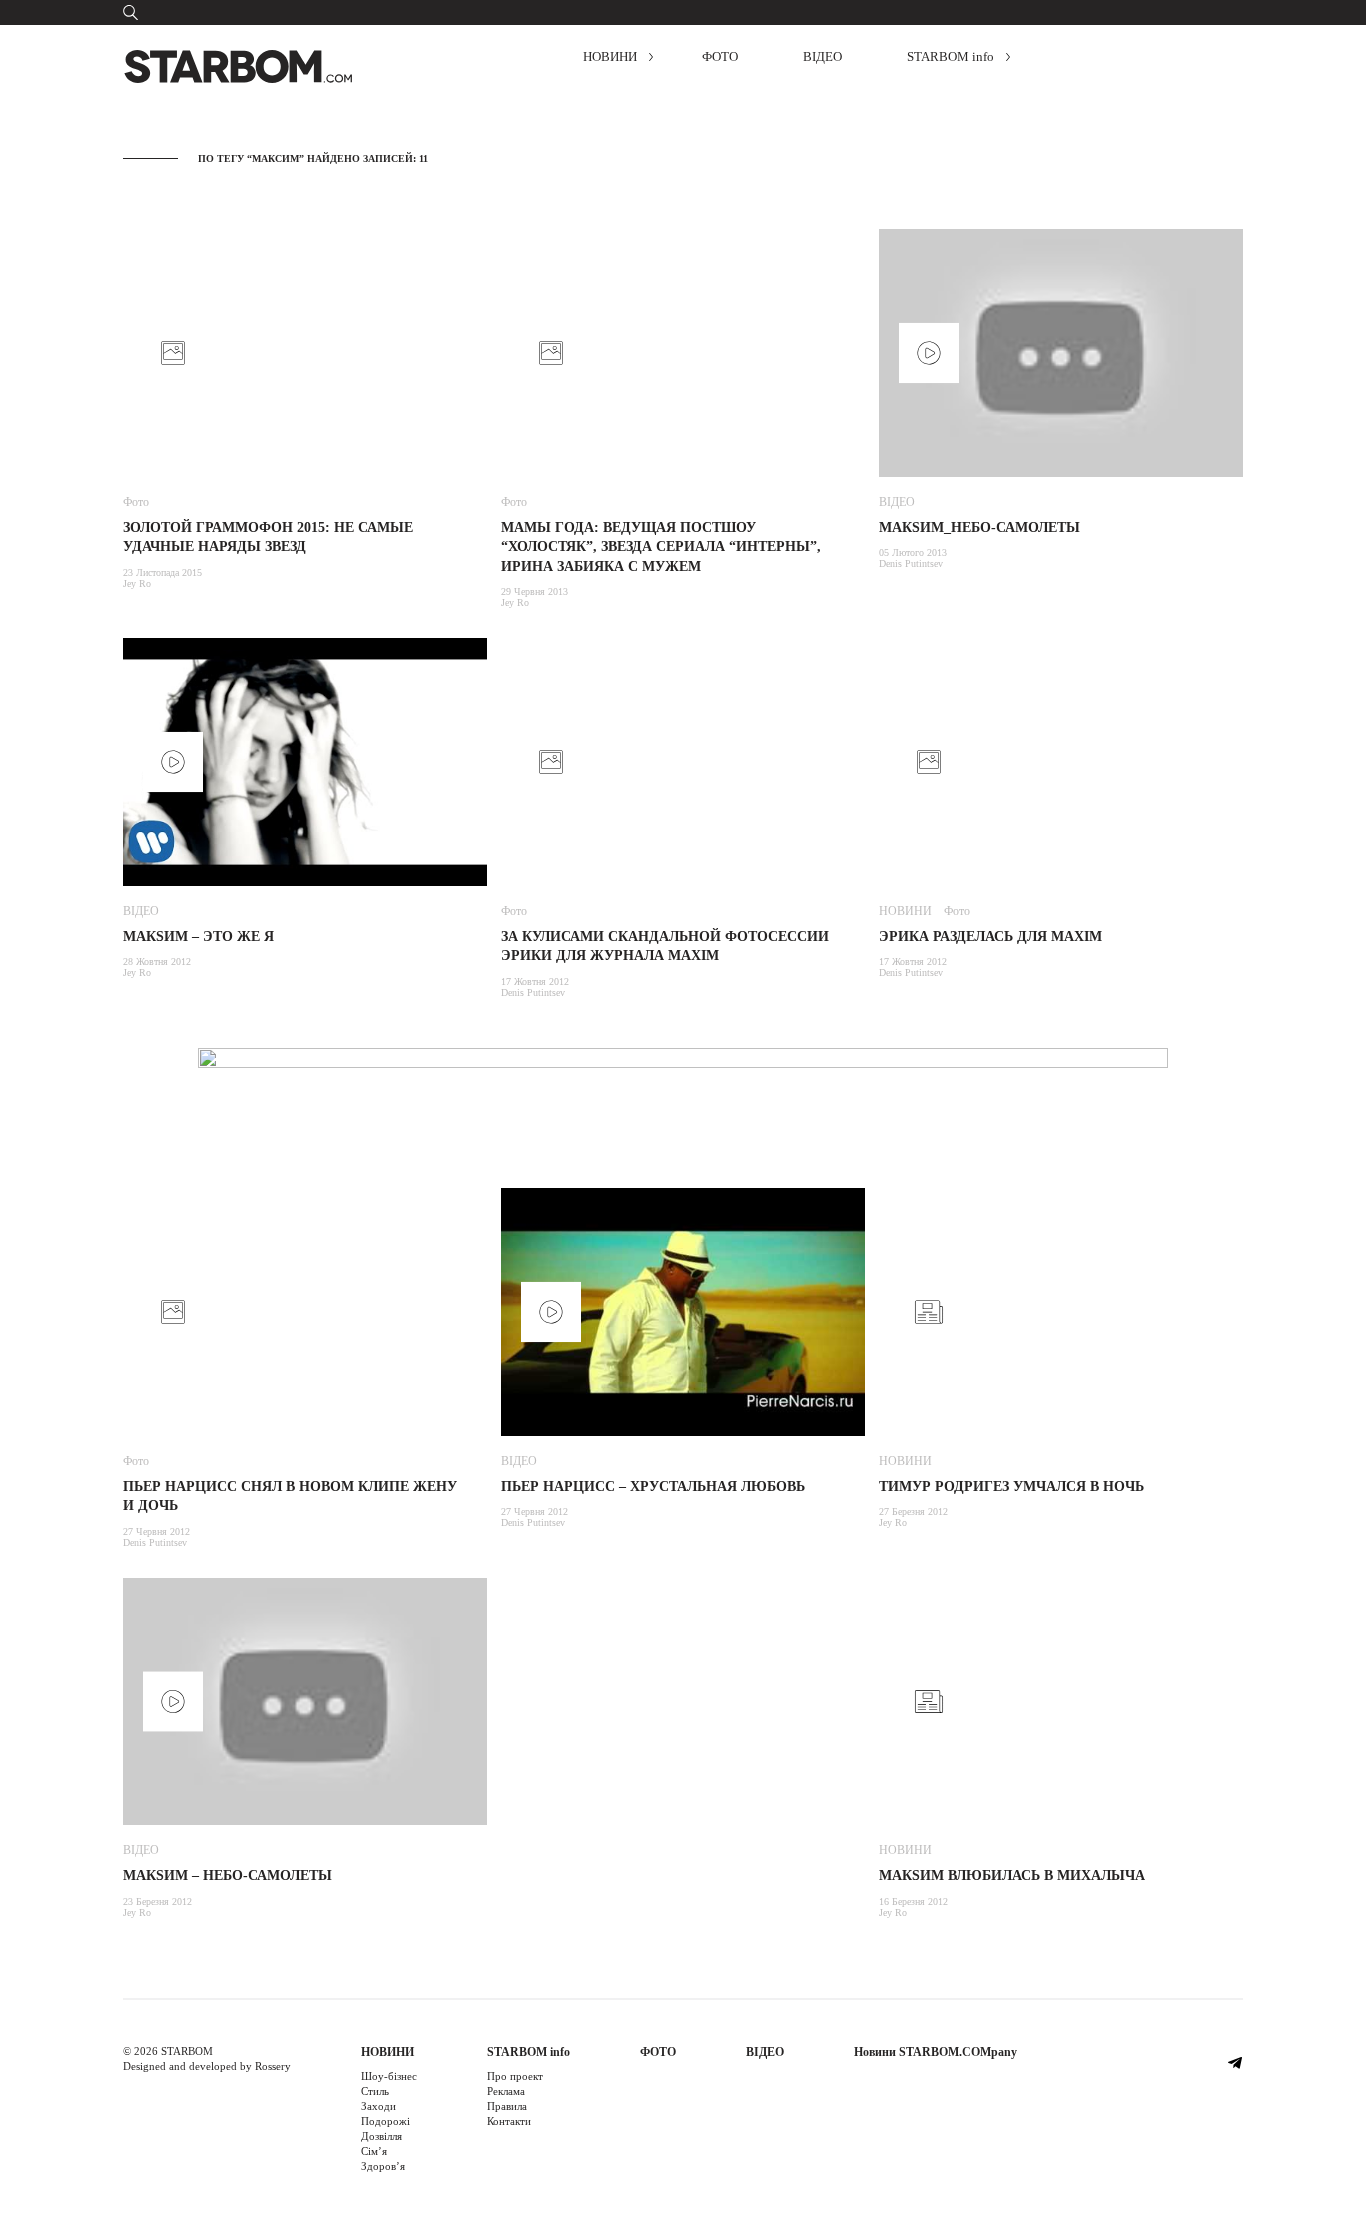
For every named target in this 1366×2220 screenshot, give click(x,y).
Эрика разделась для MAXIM (990, 936)
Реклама (506, 2091)
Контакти (509, 2121)
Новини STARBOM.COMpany (935, 2052)
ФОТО (720, 56)
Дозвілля (381, 2136)
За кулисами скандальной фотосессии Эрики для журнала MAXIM (665, 946)
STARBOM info (950, 56)
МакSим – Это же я (198, 936)
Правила (507, 2106)
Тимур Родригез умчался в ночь (1011, 1486)
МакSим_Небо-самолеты (979, 527)
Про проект (515, 2076)
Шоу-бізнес (389, 2076)
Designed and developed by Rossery (207, 2066)
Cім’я (374, 2151)
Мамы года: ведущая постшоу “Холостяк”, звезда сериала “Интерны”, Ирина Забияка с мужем (661, 547)
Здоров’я (383, 2166)
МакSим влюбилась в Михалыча (1012, 1875)
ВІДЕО (822, 56)
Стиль (375, 2091)
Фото (136, 502)
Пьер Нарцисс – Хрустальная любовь (653, 1486)
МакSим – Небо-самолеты (227, 1875)
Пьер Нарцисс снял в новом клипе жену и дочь (290, 1496)
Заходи (378, 2106)
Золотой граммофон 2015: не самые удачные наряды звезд (268, 537)
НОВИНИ (610, 56)
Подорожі (385, 2121)
